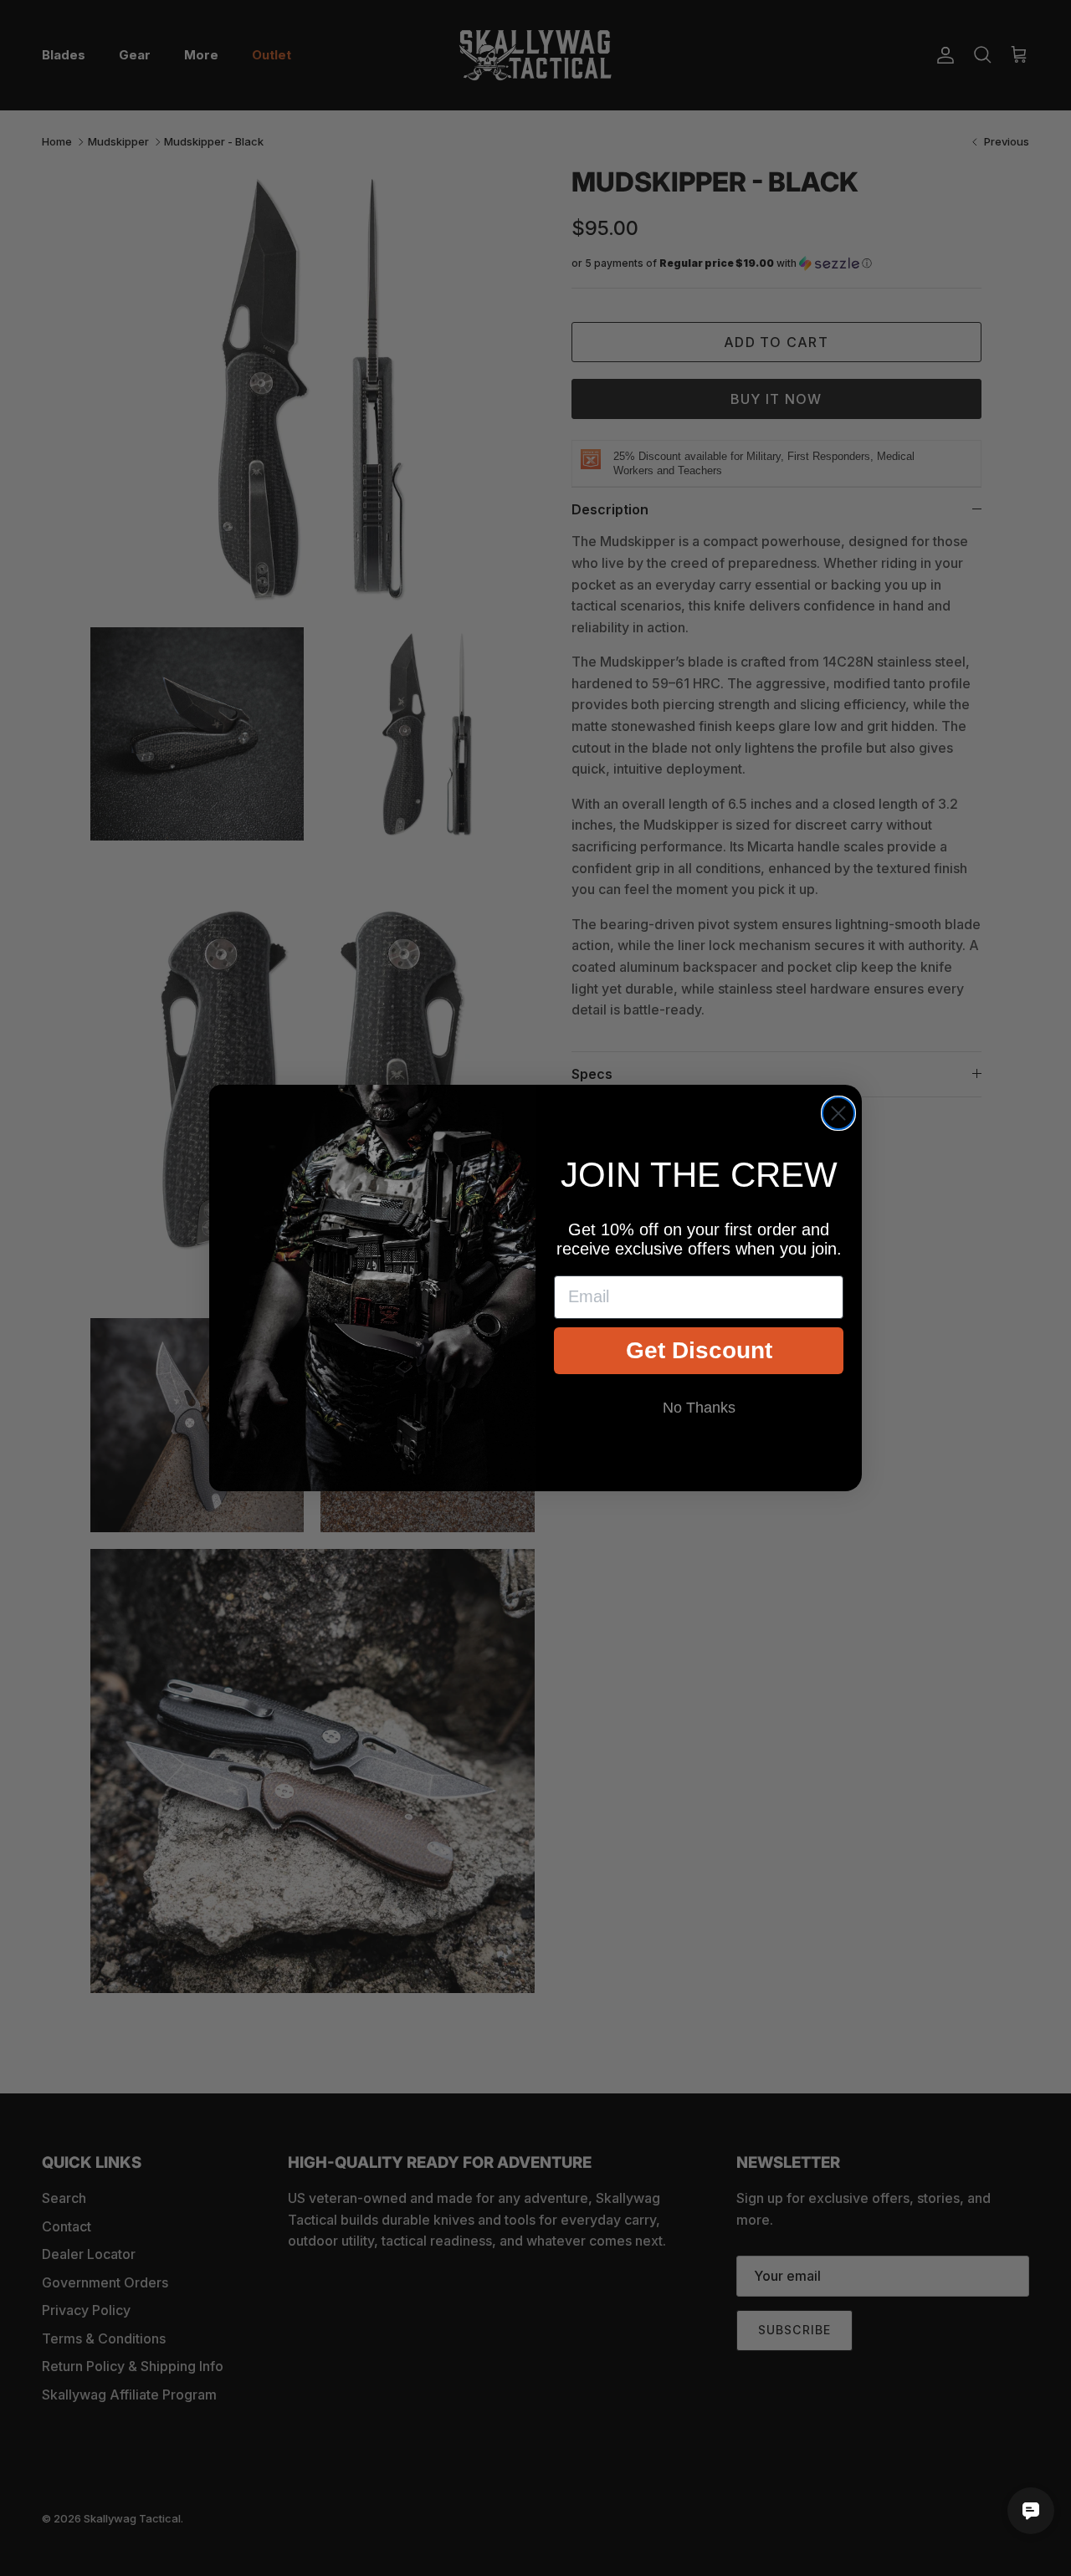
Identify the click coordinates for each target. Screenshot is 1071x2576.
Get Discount (699, 1350)
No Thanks (699, 1408)
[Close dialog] (838, 1113)
